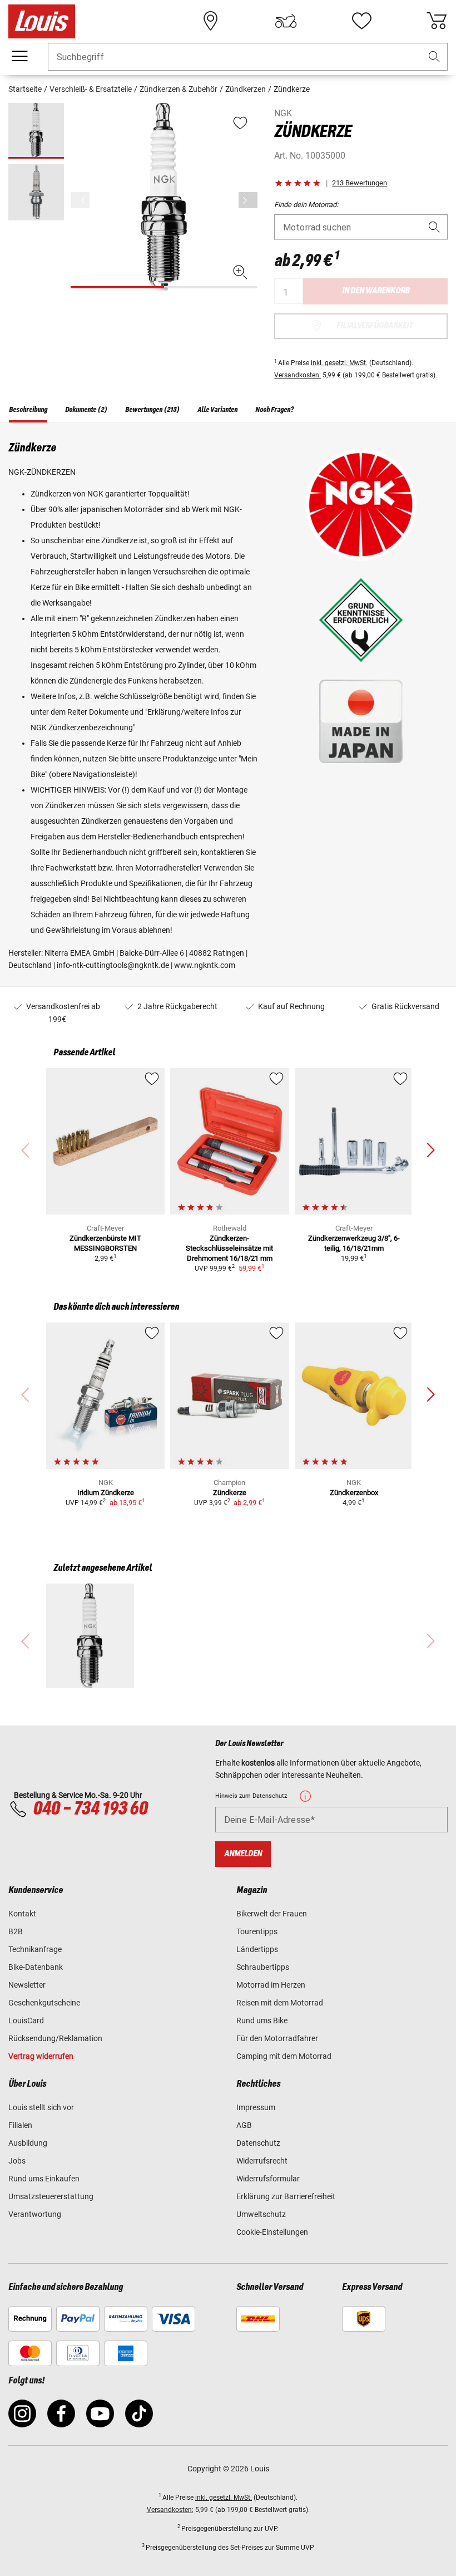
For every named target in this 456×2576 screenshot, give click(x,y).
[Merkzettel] (361, 21)
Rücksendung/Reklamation (55, 2038)
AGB (244, 2125)
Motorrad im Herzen (271, 1985)
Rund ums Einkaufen (44, 2179)
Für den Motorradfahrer (277, 2038)
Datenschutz (258, 2143)
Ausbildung (28, 2143)
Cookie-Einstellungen (272, 2232)
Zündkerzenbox (354, 1493)
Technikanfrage (35, 1949)
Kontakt (22, 1914)
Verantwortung (35, 2214)
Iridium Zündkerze (106, 1493)
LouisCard (26, 2021)
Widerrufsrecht (262, 2161)
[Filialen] (211, 21)
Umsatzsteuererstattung (51, 2196)
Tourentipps (257, 1931)
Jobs (17, 2161)
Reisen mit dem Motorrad (280, 2003)
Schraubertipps (263, 1967)
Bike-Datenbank (36, 1967)
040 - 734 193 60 (90, 1809)
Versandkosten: (298, 375)
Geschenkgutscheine (44, 2003)
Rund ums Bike (262, 2021)
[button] (434, 57)
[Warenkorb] (437, 21)
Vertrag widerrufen (41, 2056)
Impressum (256, 2107)
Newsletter (27, 1985)
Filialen (20, 2125)
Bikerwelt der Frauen (272, 1914)
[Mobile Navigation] (19, 56)
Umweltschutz (261, 2214)
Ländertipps (257, 1949)
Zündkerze (230, 1493)
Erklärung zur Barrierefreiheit (286, 2196)
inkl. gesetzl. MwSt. (339, 363)
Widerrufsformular (268, 2179)
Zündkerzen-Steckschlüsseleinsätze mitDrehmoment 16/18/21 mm (229, 1248)
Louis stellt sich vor (41, 2107)
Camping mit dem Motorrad (284, 2056)
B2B (16, 1931)
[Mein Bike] (286, 21)
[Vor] (248, 200)
